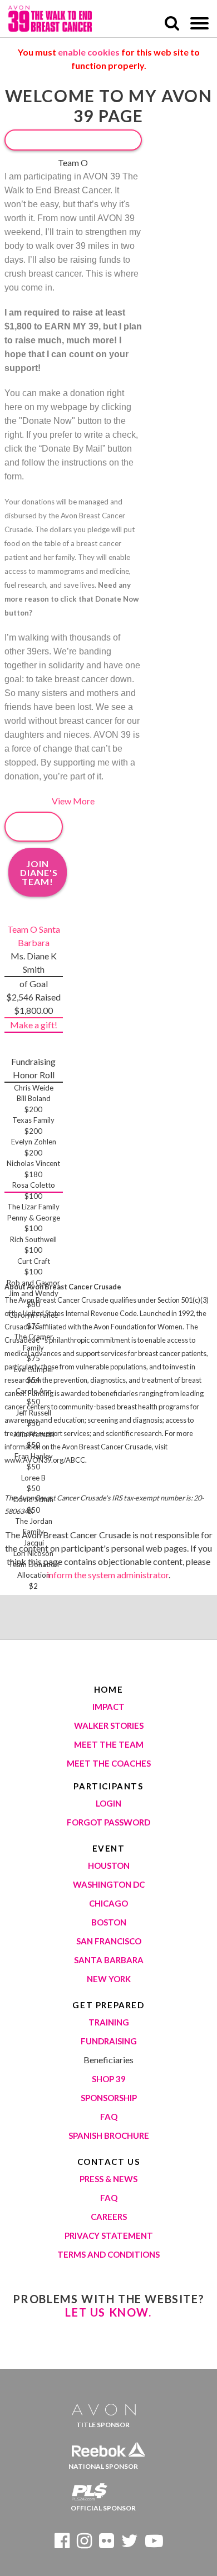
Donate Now (73, 140)
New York (109, 1979)
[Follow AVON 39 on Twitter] (130, 2544)
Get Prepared (108, 2005)
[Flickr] (107, 2544)
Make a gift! (34, 1025)
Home (108, 1689)
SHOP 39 (109, 2079)
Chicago (108, 1903)
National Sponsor (103, 2466)
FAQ (109, 2117)
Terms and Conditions (108, 2254)
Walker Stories (109, 1725)
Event (109, 1848)
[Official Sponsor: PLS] (108, 2489)
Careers (109, 2217)
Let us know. (108, 2312)
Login (108, 1803)
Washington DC (109, 1884)
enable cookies (89, 52)
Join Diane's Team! (39, 872)
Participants (108, 1786)
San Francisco (109, 1941)
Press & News (108, 2179)
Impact (108, 1707)
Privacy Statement (109, 2235)
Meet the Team (109, 1744)
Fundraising (109, 2041)
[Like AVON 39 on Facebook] (62, 2544)
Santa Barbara (109, 1960)
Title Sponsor (103, 2425)
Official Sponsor (103, 2508)
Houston (109, 1865)
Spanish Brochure (109, 2135)
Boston (109, 1922)
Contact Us (109, 2162)
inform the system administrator (108, 1575)
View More (73, 801)
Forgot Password (108, 1822)
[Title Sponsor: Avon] (108, 2406)
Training (109, 2022)
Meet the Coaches (109, 1763)
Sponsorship (109, 2098)
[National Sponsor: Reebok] (108, 2447)
